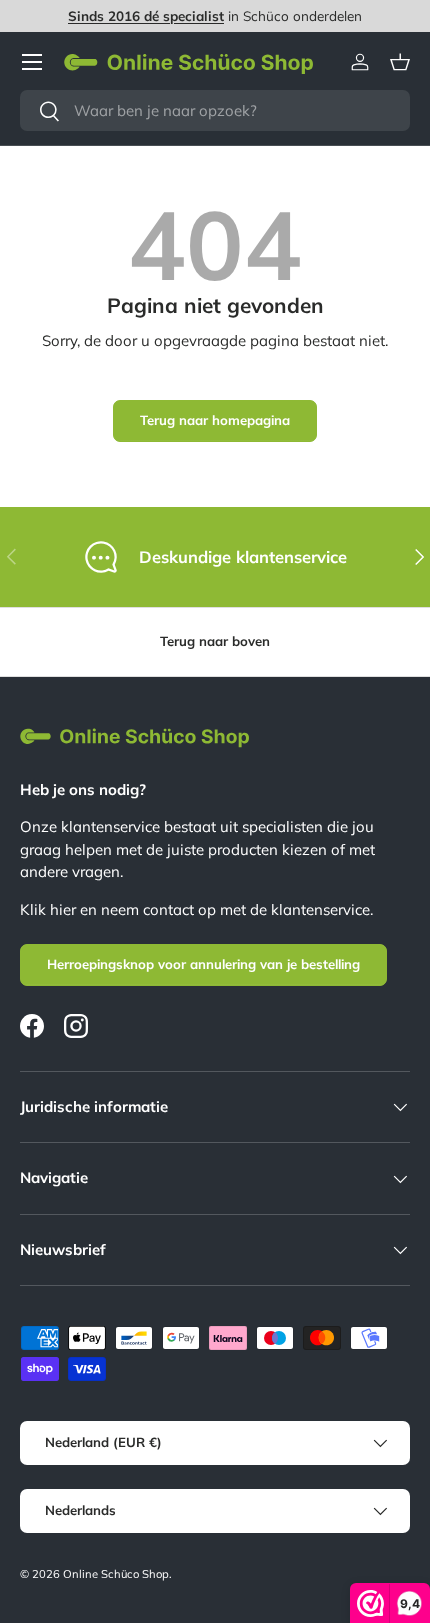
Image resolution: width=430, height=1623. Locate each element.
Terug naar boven (215, 641)
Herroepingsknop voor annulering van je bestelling (203, 964)
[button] (400, 62)
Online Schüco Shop (116, 1574)
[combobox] (215, 110)
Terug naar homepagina (215, 420)
